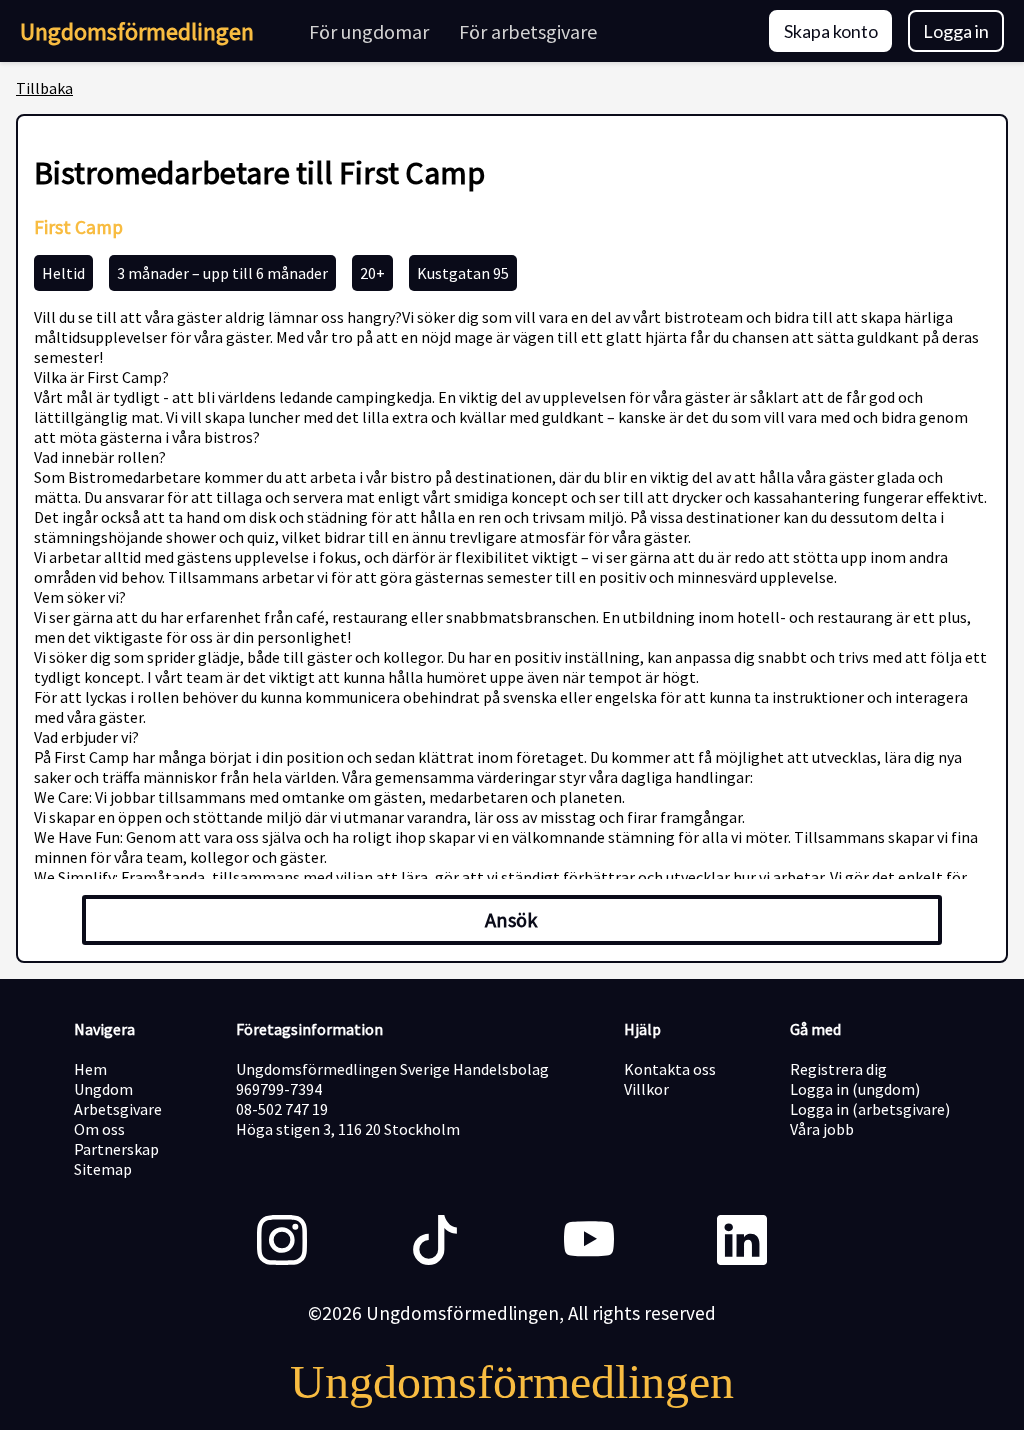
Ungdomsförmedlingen (137, 31)
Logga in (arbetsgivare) (870, 1109)
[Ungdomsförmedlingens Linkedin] (742, 1242)
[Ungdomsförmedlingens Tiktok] (435, 1242)
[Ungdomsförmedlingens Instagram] (282, 1242)
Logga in (956, 31)
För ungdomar (369, 31)
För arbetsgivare (528, 31)
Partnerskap (116, 1149)
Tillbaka (44, 88)
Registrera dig (838, 1069)
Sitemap (103, 1169)
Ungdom (103, 1089)
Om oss (99, 1129)
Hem (90, 1069)
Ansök (511, 920)
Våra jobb (822, 1129)
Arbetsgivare (118, 1109)
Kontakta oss (670, 1069)
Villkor (646, 1089)
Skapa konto (831, 31)
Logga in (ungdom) (855, 1089)
